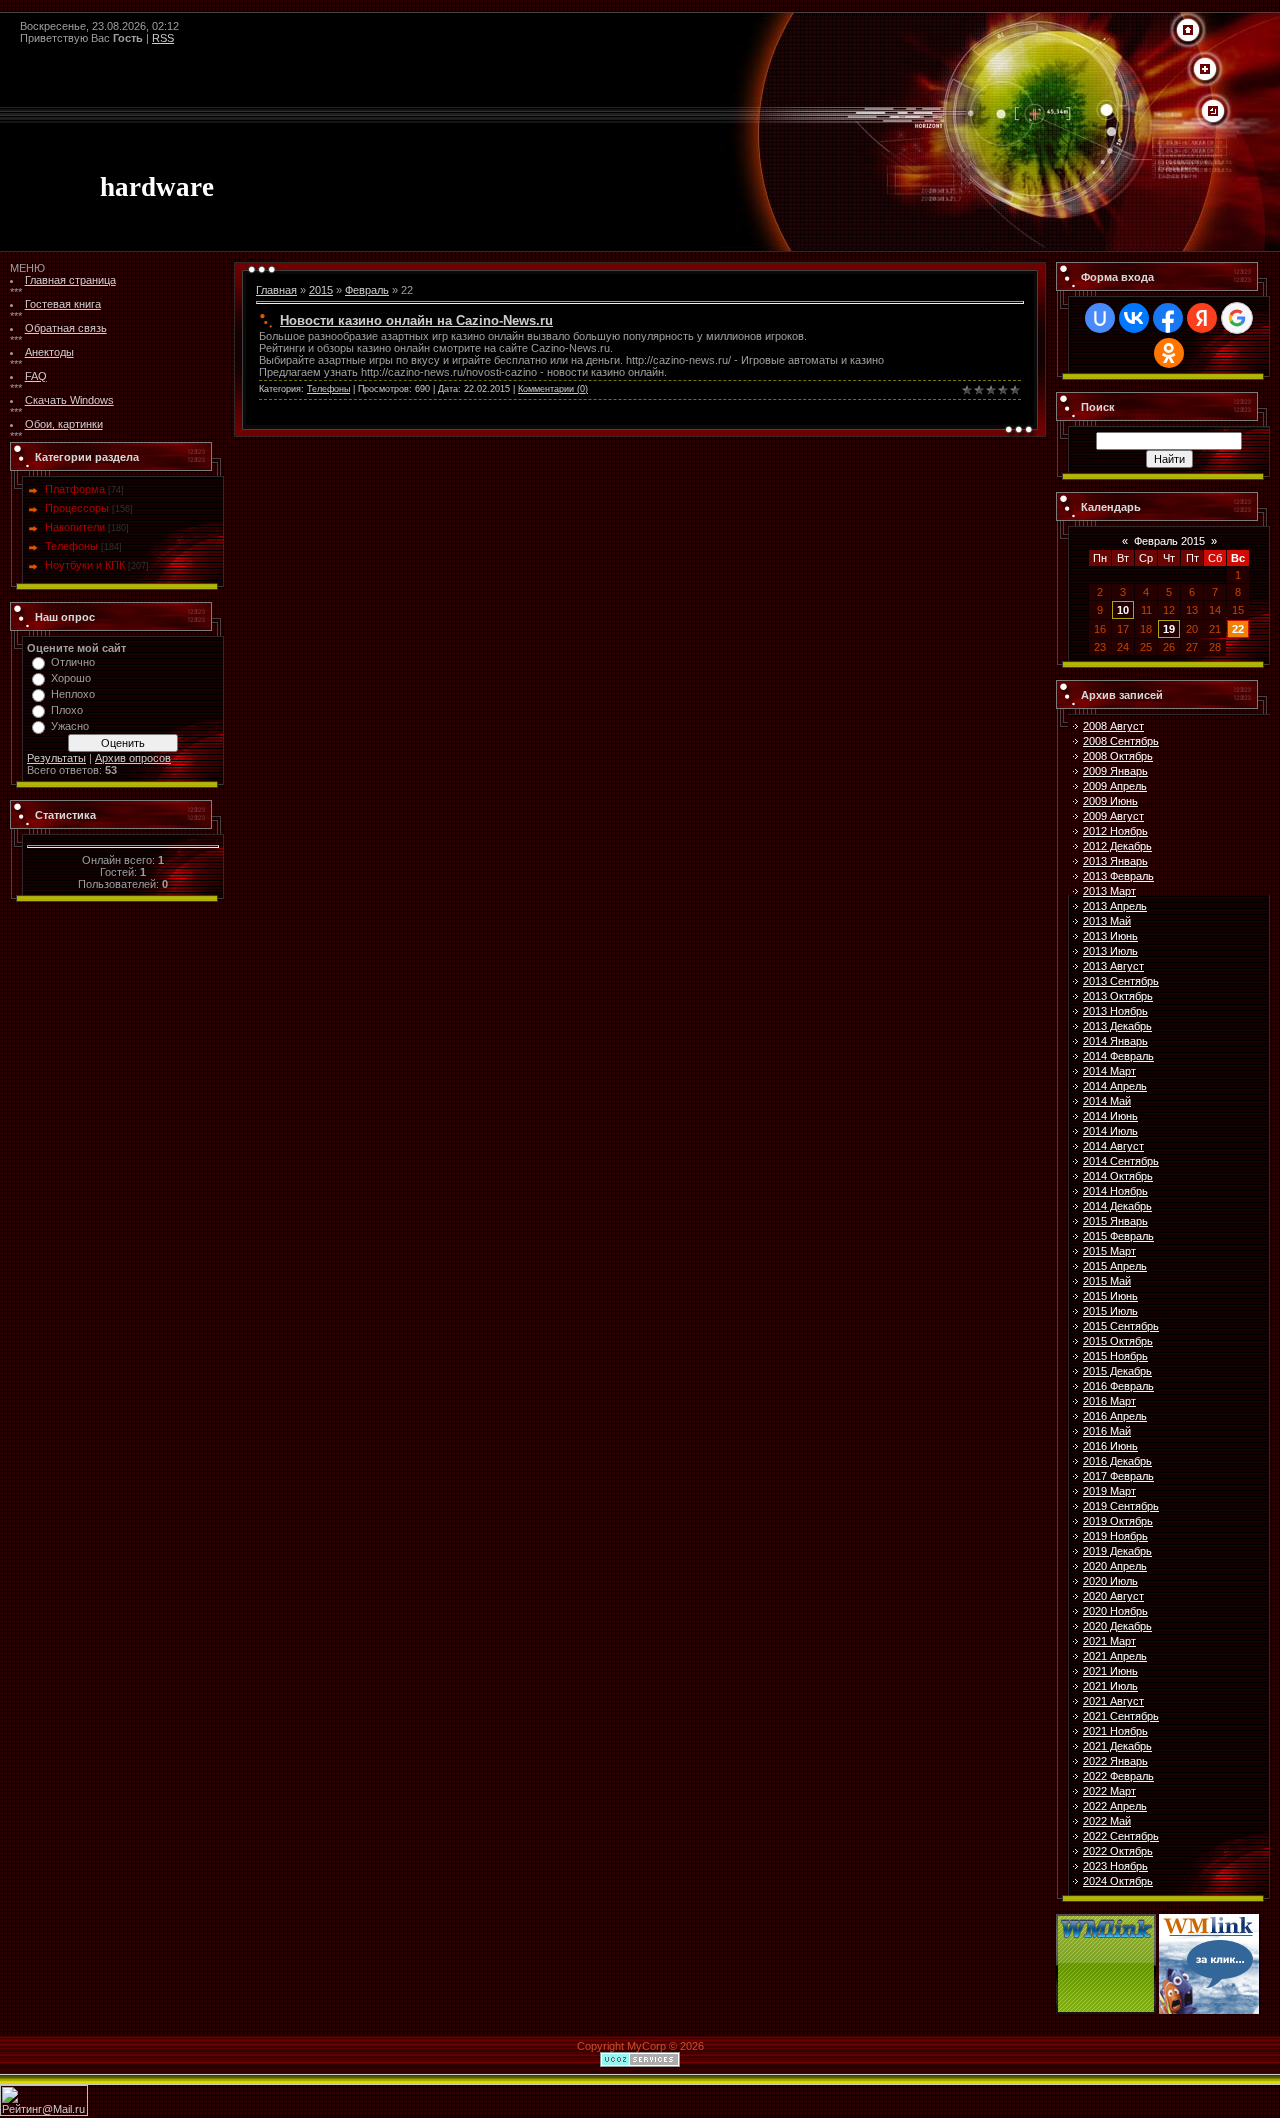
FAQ (36, 376)
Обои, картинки (64, 424)
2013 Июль (1110, 951)
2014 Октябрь (1118, 1176)
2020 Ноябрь (1115, 1611)
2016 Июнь (1110, 1446)
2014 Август (1113, 1146)
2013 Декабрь (1117, 1026)
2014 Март (1109, 1071)
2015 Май (1107, 1281)
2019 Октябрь (1118, 1521)
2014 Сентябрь (1121, 1161)
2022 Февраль (1118, 1776)
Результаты (56, 758)
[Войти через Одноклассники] (1169, 353)
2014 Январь (1115, 1041)
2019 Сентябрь (1121, 1506)
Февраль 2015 (1169, 541)
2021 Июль (1110, 1686)
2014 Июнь (1110, 1116)
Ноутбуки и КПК (85, 565)
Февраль (367, 290)
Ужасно (70, 726)
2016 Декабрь (1117, 1461)
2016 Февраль (1118, 1386)
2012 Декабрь (1117, 846)
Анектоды (49, 352)
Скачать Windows (69, 400)
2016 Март (1109, 1401)
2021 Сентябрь (1121, 1716)
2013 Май (1107, 921)
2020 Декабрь (1117, 1626)
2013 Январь (1115, 861)
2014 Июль (1110, 1131)
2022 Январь (1115, 1761)
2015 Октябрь (1118, 1341)
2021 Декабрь (1117, 1746)
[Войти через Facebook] (1168, 318)
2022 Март (1109, 1791)
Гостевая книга (63, 304)
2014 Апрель (1115, 1086)
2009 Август (1113, 816)
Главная (276, 290)
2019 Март (1109, 1491)
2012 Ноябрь (1115, 831)
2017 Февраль (1118, 1476)
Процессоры (77, 508)
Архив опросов (133, 758)
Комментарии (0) (553, 389)
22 (1238, 629)
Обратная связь (66, 328)
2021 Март (1109, 1641)
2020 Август (1113, 1596)
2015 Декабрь (1117, 1371)
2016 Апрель (1115, 1416)
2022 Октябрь (1118, 1851)
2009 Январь (1115, 771)
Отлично (73, 662)
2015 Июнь (1110, 1296)
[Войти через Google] (1237, 318)
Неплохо (73, 694)
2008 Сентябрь (1121, 741)
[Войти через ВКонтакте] (1134, 318)
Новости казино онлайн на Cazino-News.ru (416, 320)
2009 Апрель (1115, 786)
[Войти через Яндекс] (1202, 318)
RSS (163, 38)
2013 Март (1109, 891)
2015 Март (1109, 1251)
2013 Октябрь (1118, 996)
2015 (321, 290)
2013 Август (1113, 966)
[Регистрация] (1205, 70)
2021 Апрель (1115, 1656)
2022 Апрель (1115, 1806)
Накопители (75, 527)
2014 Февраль (1118, 1056)
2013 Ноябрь (1115, 1011)
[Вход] (1213, 112)
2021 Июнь (1110, 1671)
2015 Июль (1110, 1311)
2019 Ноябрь (1115, 1536)
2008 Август (1113, 726)
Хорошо (71, 678)
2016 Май (1107, 1431)
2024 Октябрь (1118, 1881)
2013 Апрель (1115, 906)
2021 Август (1113, 1701)
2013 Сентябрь (1121, 981)
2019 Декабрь (1117, 1551)
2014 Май (1107, 1101)
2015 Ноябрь (1115, 1356)
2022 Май (1107, 1821)
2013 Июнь (1110, 936)
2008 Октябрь (1118, 756)
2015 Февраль (1118, 1236)
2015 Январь (1115, 1221)
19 (1169, 629)
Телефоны (71, 546)
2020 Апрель (1115, 1566)
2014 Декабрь (1117, 1206)
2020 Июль (1110, 1581)
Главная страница (70, 280)
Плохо (67, 710)
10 (1123, 610)
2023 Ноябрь (1115, 1866)
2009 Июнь (1110, 801)
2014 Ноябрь (1115, 1191)
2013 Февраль (1118, 876)
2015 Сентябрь (1121, 1326)
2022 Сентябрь (1121, 1836)
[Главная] (1188, 31)
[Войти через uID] (1100, 318)
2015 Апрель (1115, 1266)
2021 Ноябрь (1115, 1731)
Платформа (75, 489)
